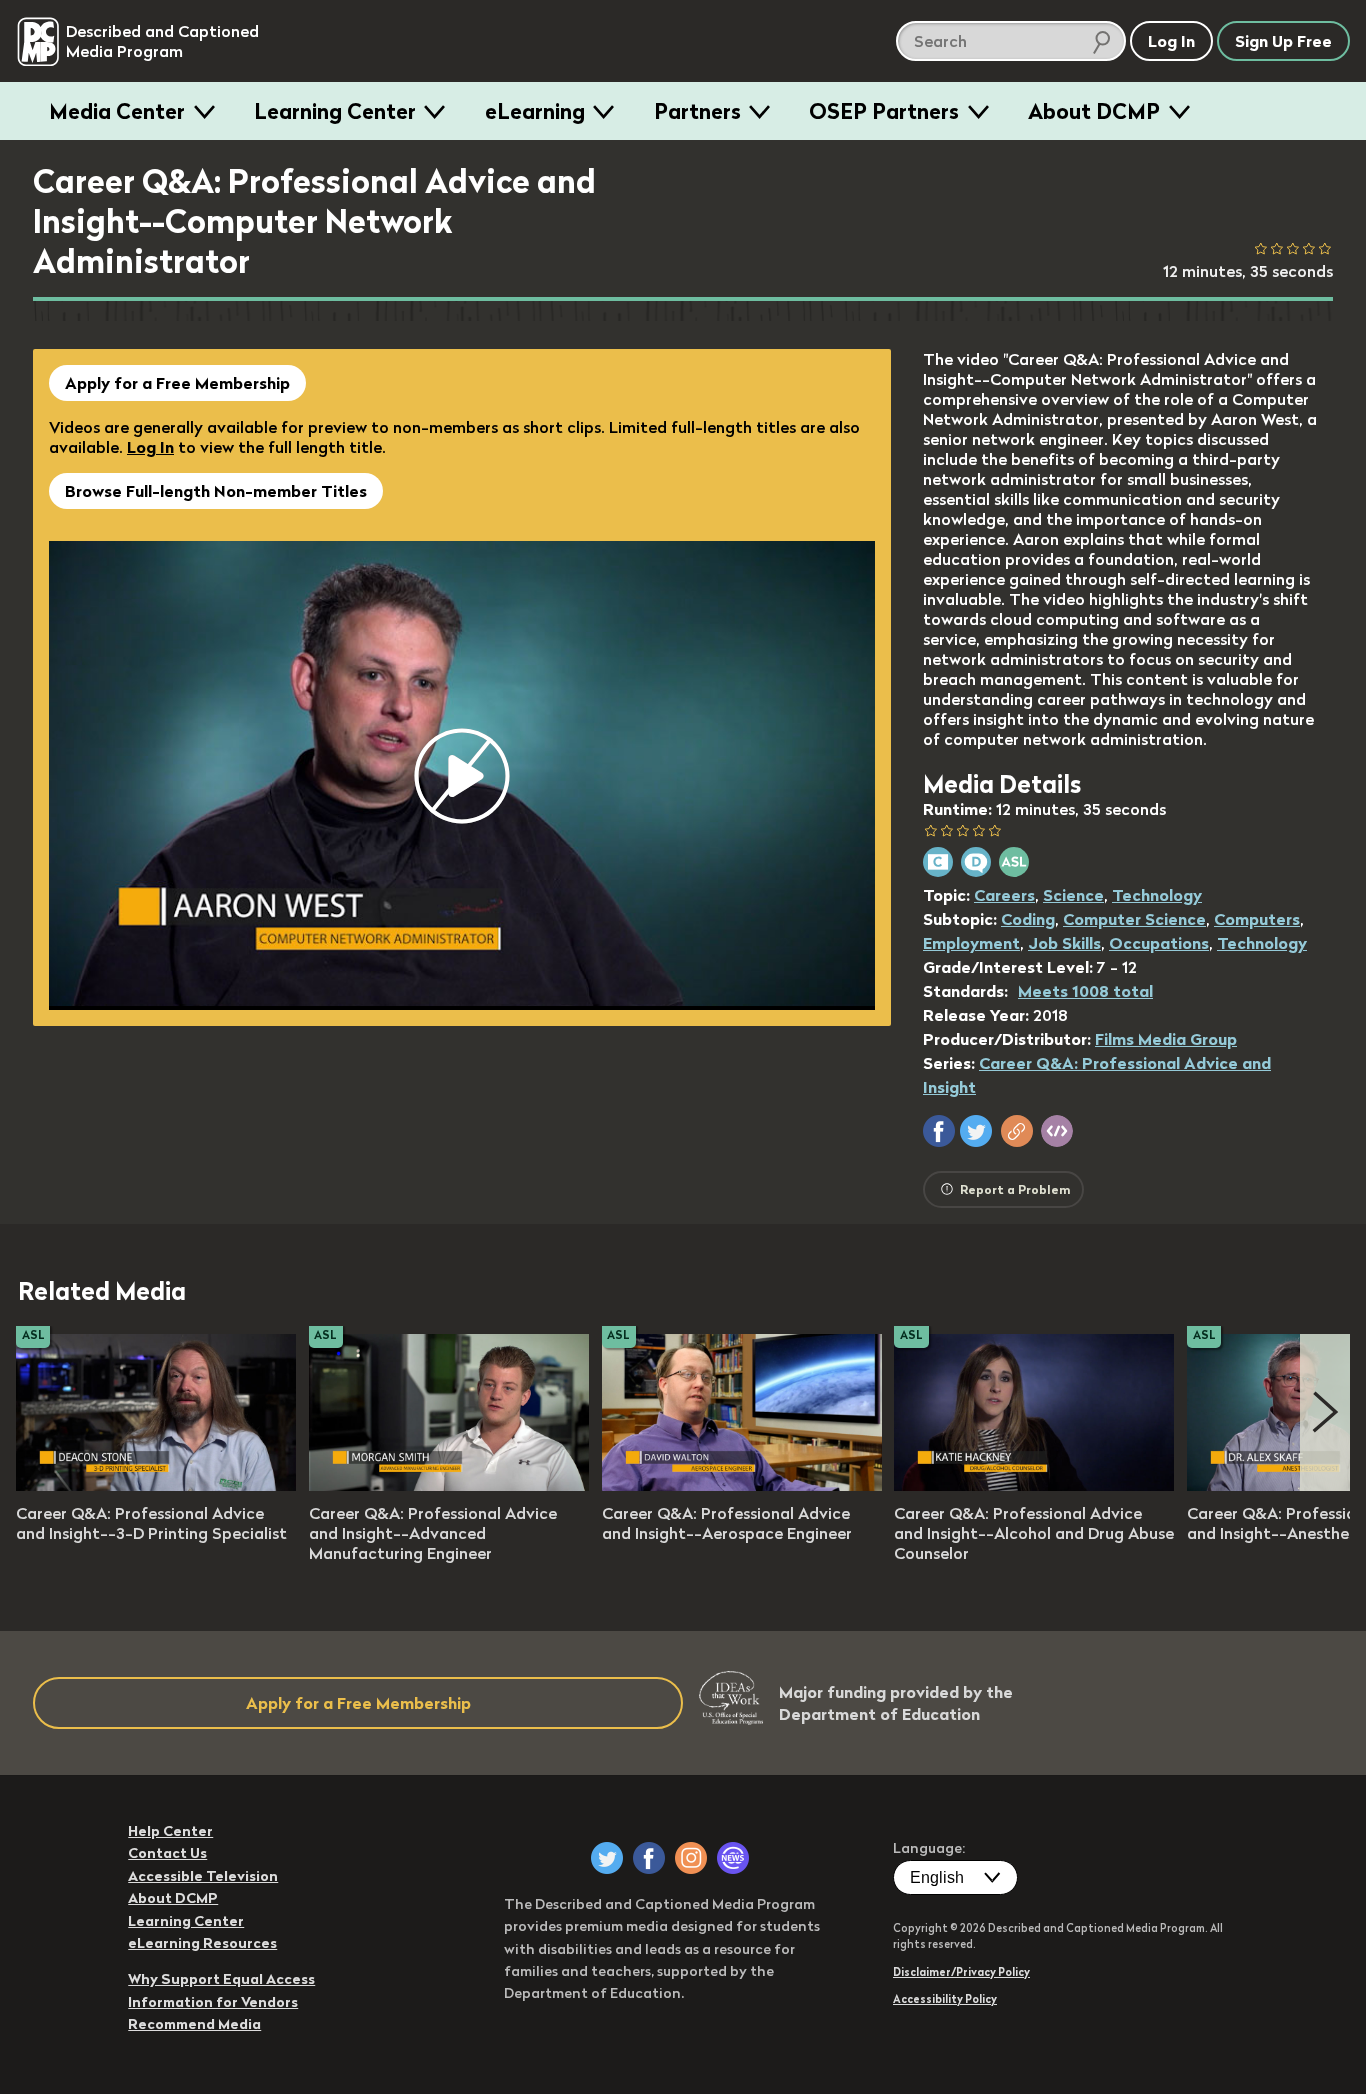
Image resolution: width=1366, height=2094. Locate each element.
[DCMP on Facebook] (649, 1858)
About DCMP (1094, 111)
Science (1073, 895)
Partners (697, 111)
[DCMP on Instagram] (691, 1858)
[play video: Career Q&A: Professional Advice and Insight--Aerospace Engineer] (742, 1485)
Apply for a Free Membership (177, 383)
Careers (1004, 895)
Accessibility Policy (945, 1999)
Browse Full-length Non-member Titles (216, 491)
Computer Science (1134, 919)
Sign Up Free (1283, 41)
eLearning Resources (202, 1943)
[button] (939, 1131)
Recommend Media (194, 2024)
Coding (1028, 919)
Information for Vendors (213, 2002)
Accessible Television (203, 1876)
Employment (971, 943)
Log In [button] (1171, 41)
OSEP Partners (884, 111)
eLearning (535, 111)
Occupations (1159, 943)
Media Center (117, 111)
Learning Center (335, 111)
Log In (150, 447)
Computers (1257, 919)
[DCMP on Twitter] (607, 1858)
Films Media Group (1166, 1039)
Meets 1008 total (1085, 991)
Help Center (170, 1831)
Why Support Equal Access (221, 1979)
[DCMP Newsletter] (733, 1858)
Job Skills (1064, 943)
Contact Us (167, 1853)
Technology (1157, 895)
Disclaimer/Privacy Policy (961, 1972)
